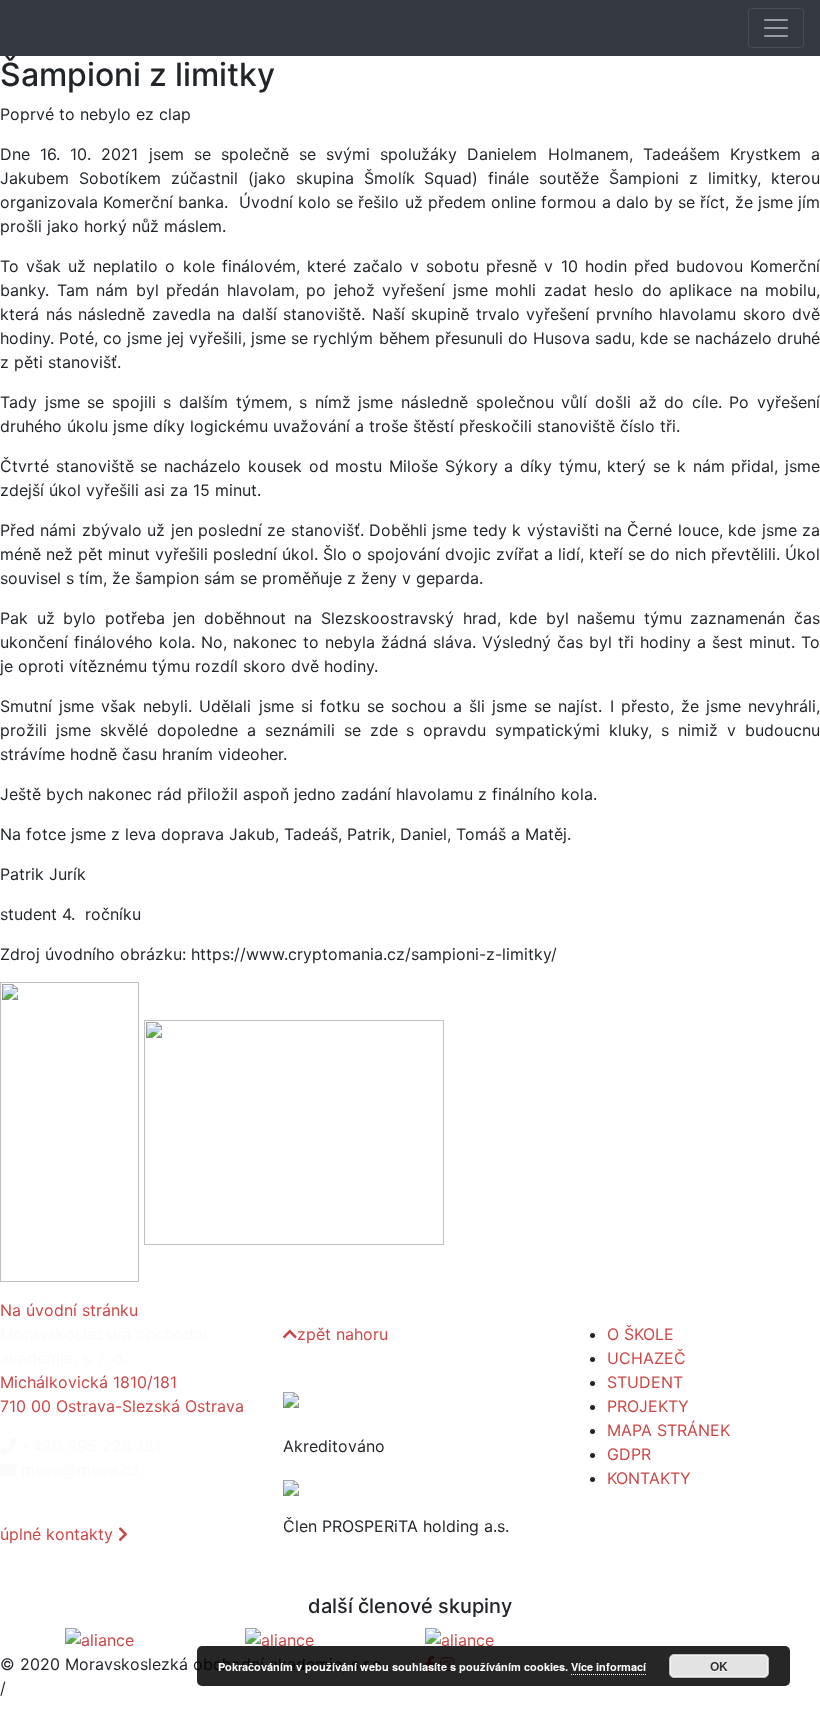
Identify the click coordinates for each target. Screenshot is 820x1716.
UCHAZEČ (646, 1358)
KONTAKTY (649, 1478)
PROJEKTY (648, 1406)
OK (719, 1666)
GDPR (629, 1454)
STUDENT (645, 1382)
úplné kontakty (59, 1534)
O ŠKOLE (640, 1334)
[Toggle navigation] (776, 28)
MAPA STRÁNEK (668, 1430)
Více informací (608, 1666)
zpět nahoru (342, 1334)
